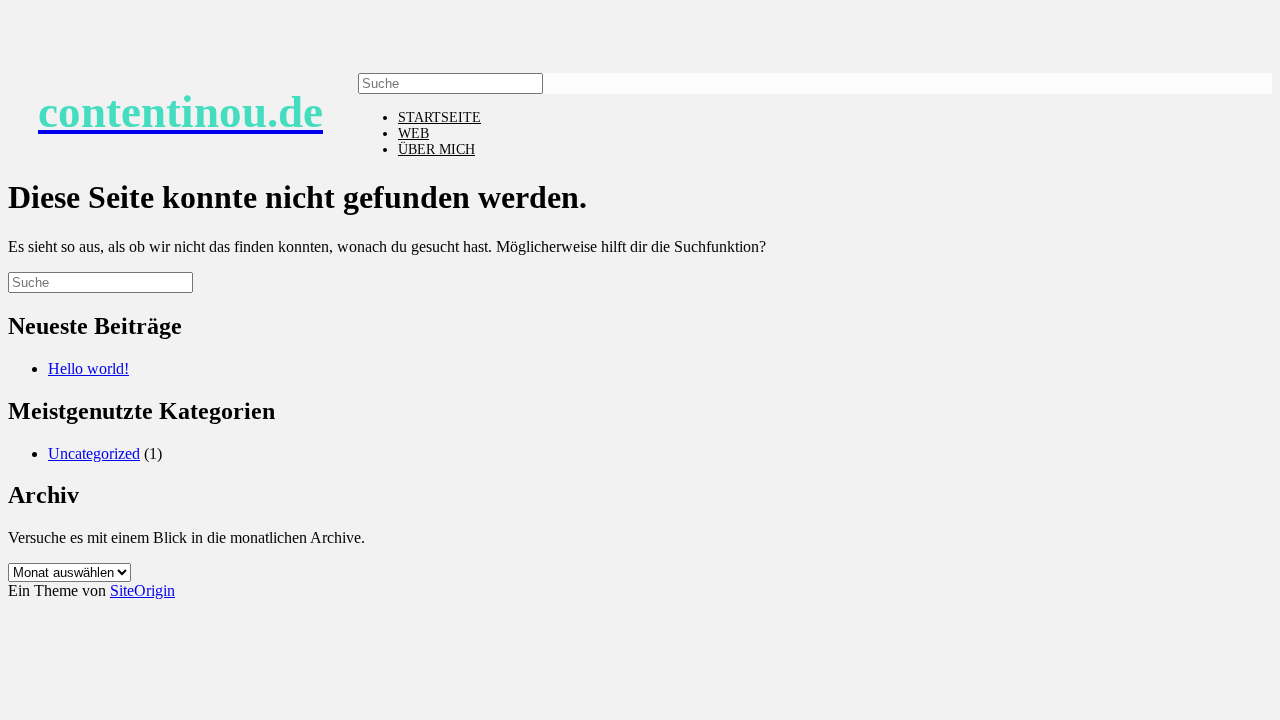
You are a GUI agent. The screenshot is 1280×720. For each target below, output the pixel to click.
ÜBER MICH (436, 149)
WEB (413, 133)
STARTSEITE (439, 117)
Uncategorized (94, 453)
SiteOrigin (142, 590)
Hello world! (88, 368)
